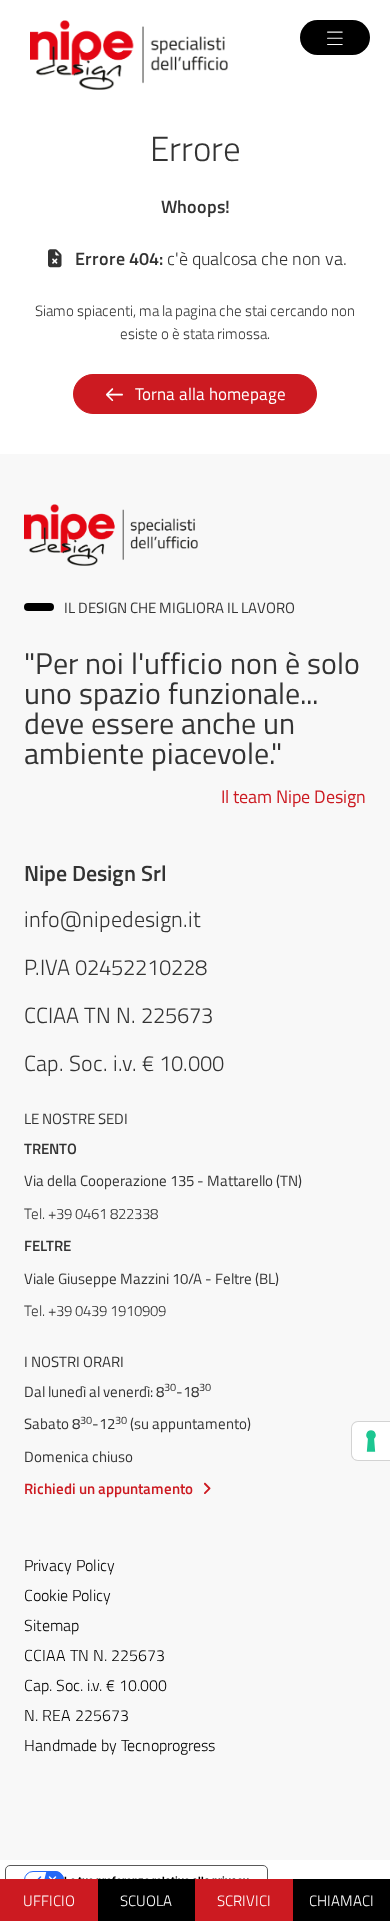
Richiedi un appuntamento (108, 1488)
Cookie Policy (67, 1595)
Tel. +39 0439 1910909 (95, 1310)
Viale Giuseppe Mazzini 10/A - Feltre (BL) (151, 1278)
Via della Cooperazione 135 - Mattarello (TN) (163, 1180)
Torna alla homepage (210, 393)
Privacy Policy (69, 1565)
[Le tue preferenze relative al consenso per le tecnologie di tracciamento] (371, 1441)
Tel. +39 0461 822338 (91, 1213)
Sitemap (51, 1625)
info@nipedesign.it (112, 918)
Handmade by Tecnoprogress (119, 1745)
